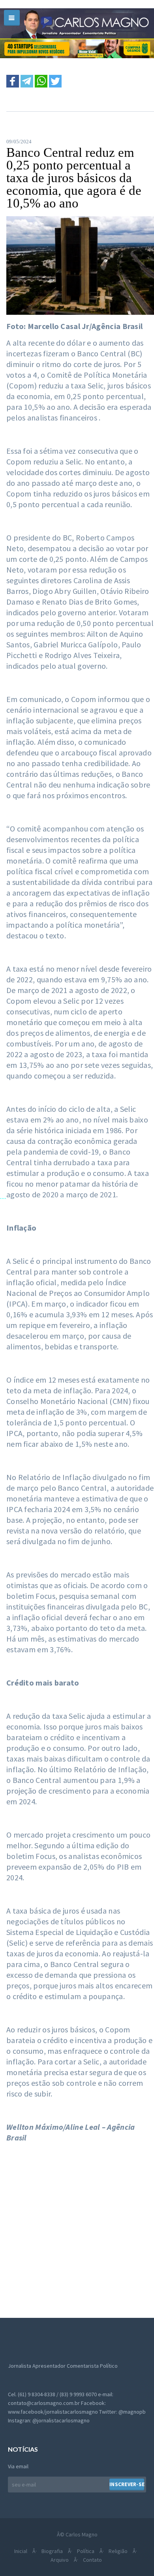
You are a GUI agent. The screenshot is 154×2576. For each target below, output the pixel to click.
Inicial (21, 2551)
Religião (118, 2551)
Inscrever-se (127, 2484)
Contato (92, 2560)
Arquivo (60, 2560)
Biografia (52, 2551)
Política (86, 2551)
